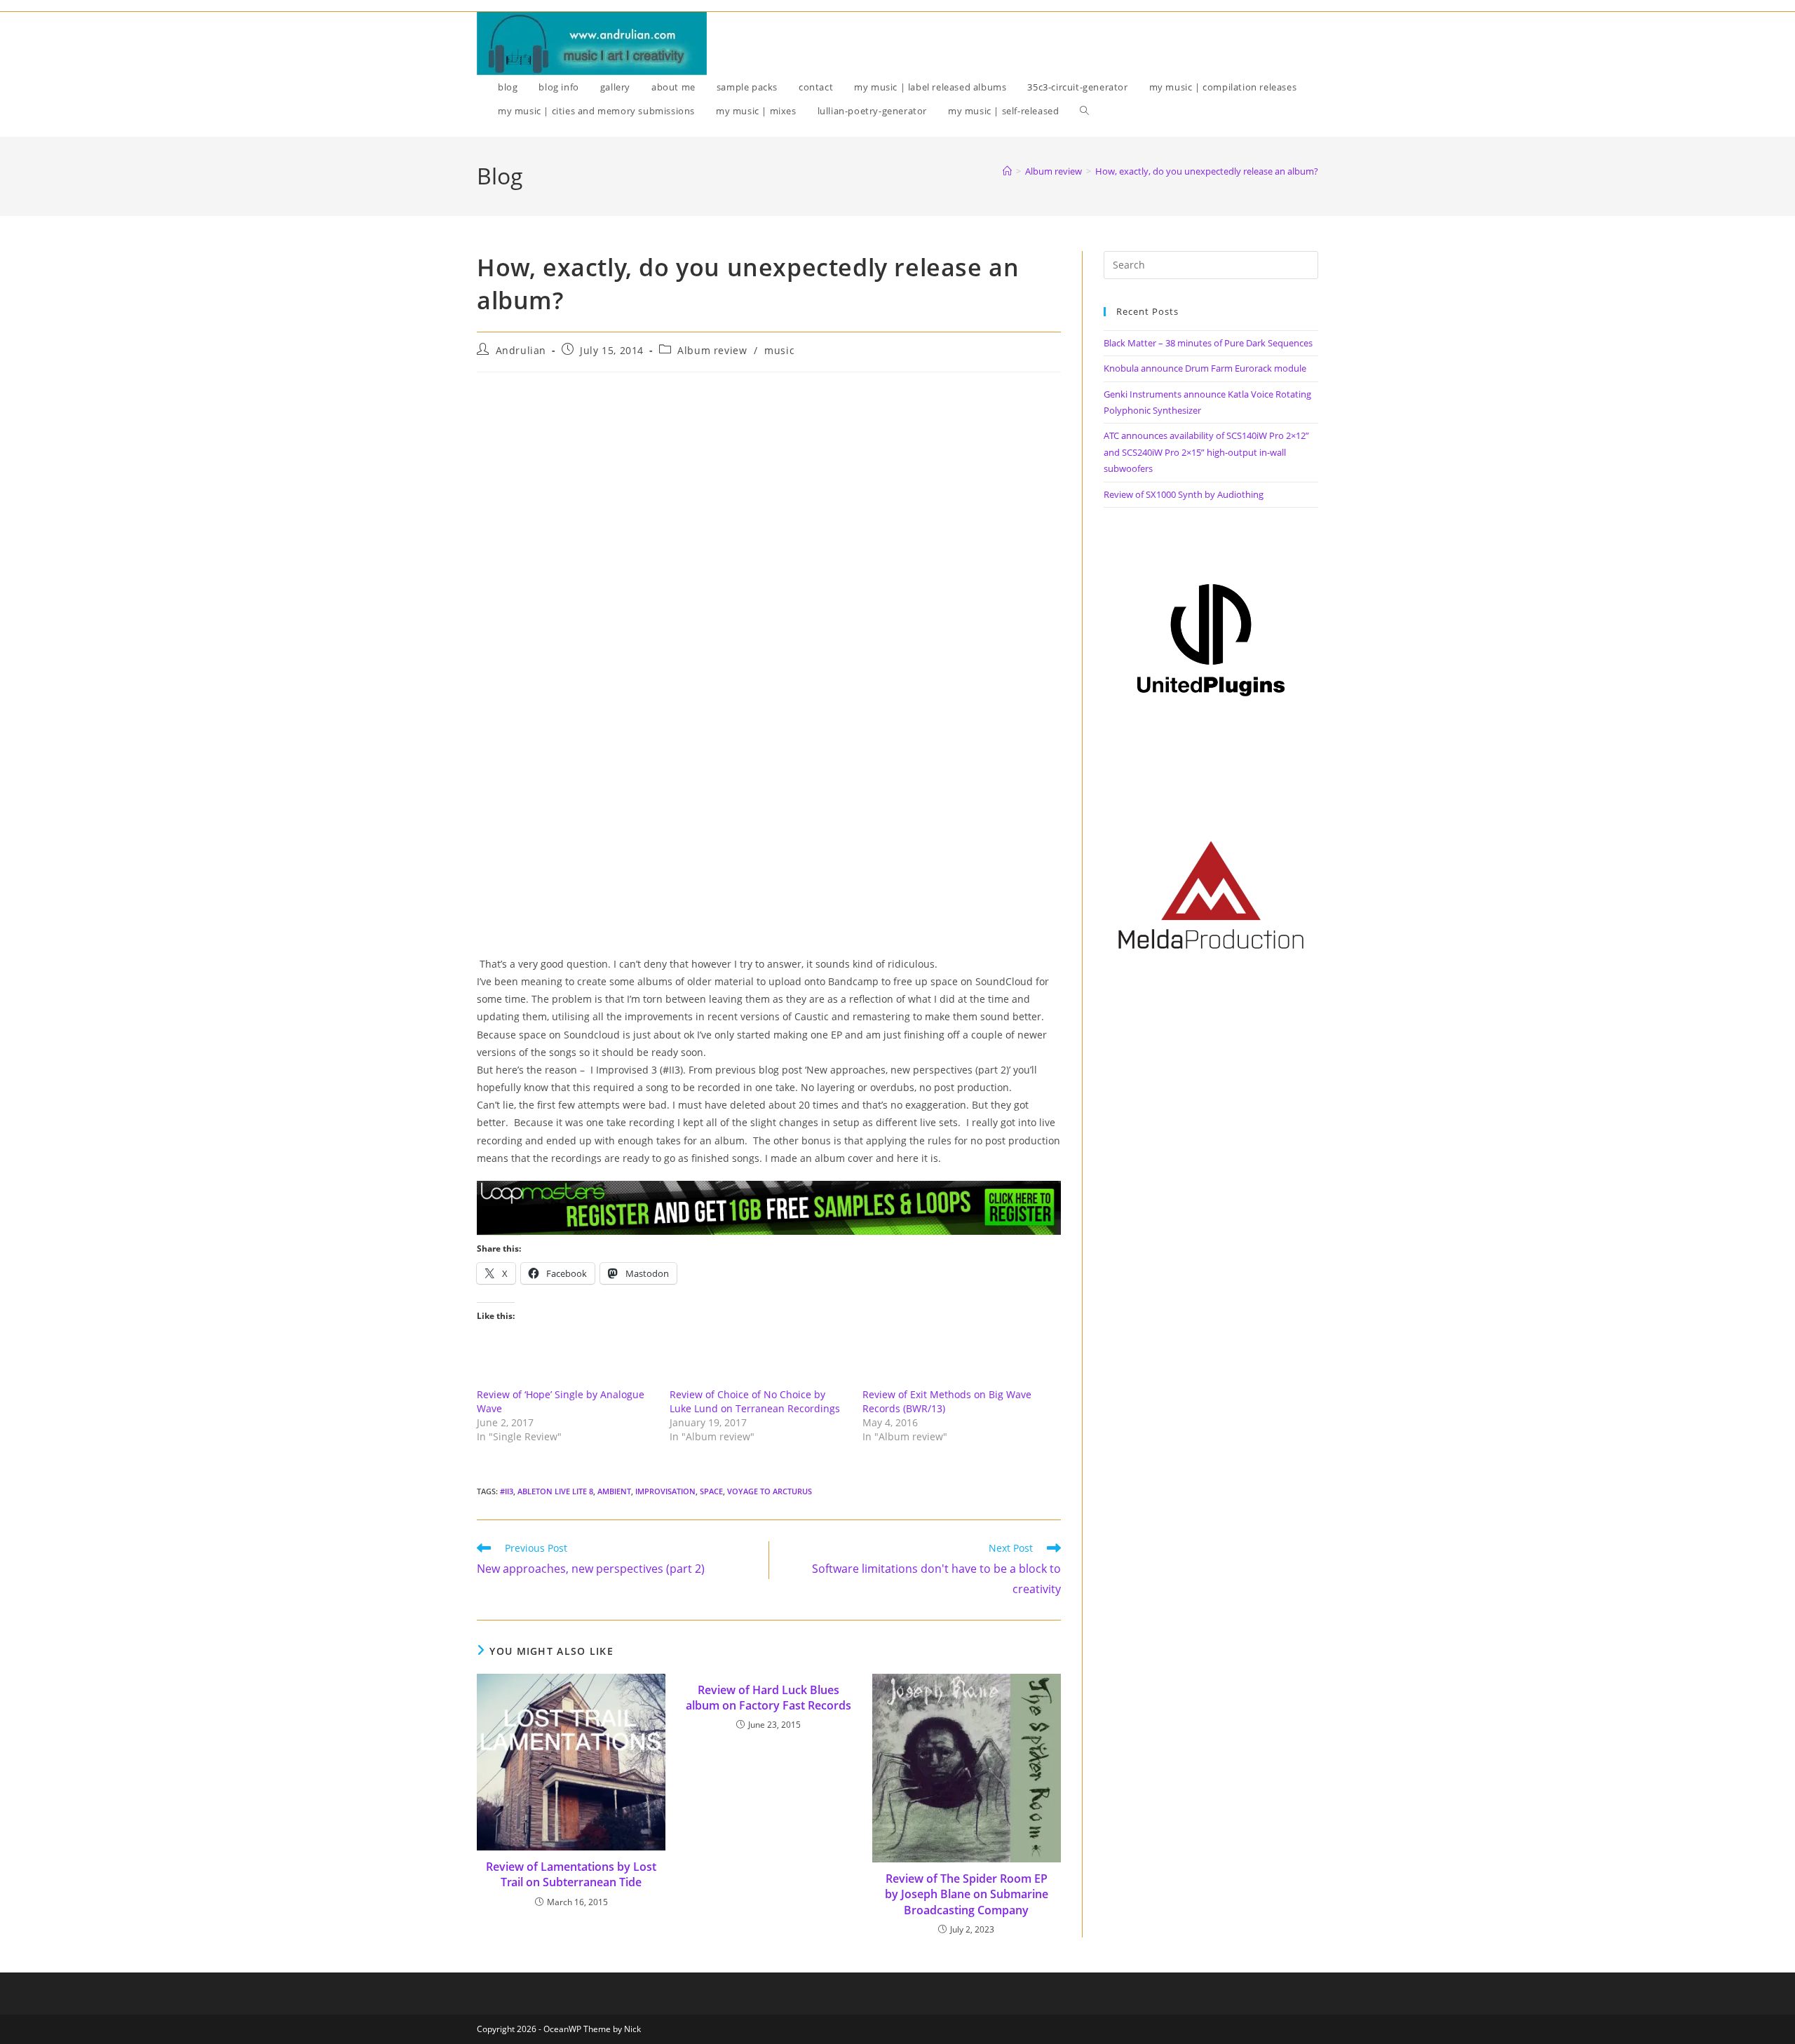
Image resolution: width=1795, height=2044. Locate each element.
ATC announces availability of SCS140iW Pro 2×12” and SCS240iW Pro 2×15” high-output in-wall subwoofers (1206, 452)
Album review (712, 350)
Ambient (614, 1491)
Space (711, 1491)
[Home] (1007, 171)
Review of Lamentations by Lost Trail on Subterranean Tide (571, 1874)
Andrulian (521, 350)
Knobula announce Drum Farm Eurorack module (1205, 368)
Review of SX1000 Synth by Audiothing (1184, 494)
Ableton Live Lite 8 (555, 1491)
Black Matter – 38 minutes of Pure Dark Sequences (1208, 343)
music (779, 350)
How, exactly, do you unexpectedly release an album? (1207, 171)
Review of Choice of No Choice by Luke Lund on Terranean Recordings (755, 1401)
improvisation (665, 1491)
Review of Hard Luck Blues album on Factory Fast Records (768, 1698)
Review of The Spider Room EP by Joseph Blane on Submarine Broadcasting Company (967, 1894)
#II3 (507, 1491)
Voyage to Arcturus (770, 1491)
